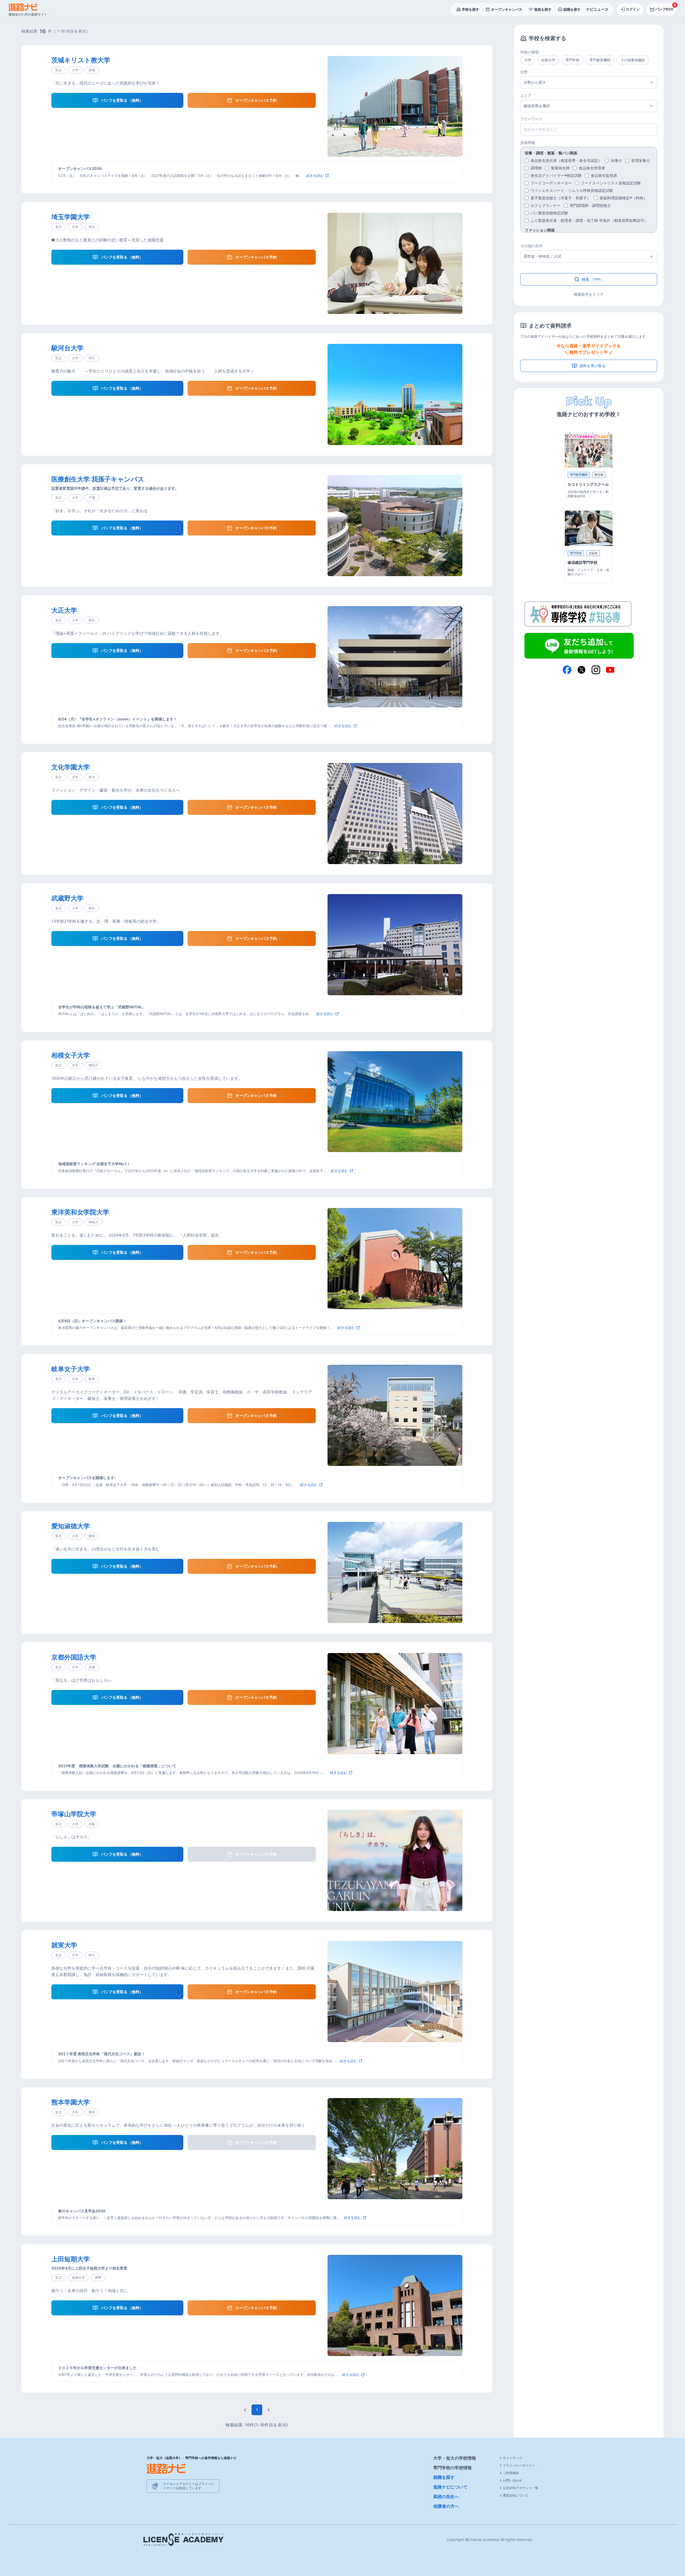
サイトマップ (512, 2458)
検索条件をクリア (589, 294)
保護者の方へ (446, 2506)
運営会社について (516, 2495)
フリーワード (531, 119)
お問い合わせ (512, 2480)
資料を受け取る (592, 366)
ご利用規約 (511, 2473)
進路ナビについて (450, 2487)
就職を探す (444, 2477)
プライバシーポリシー (519, 2465)
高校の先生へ (446, 2497)
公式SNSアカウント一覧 (521, 2488)
